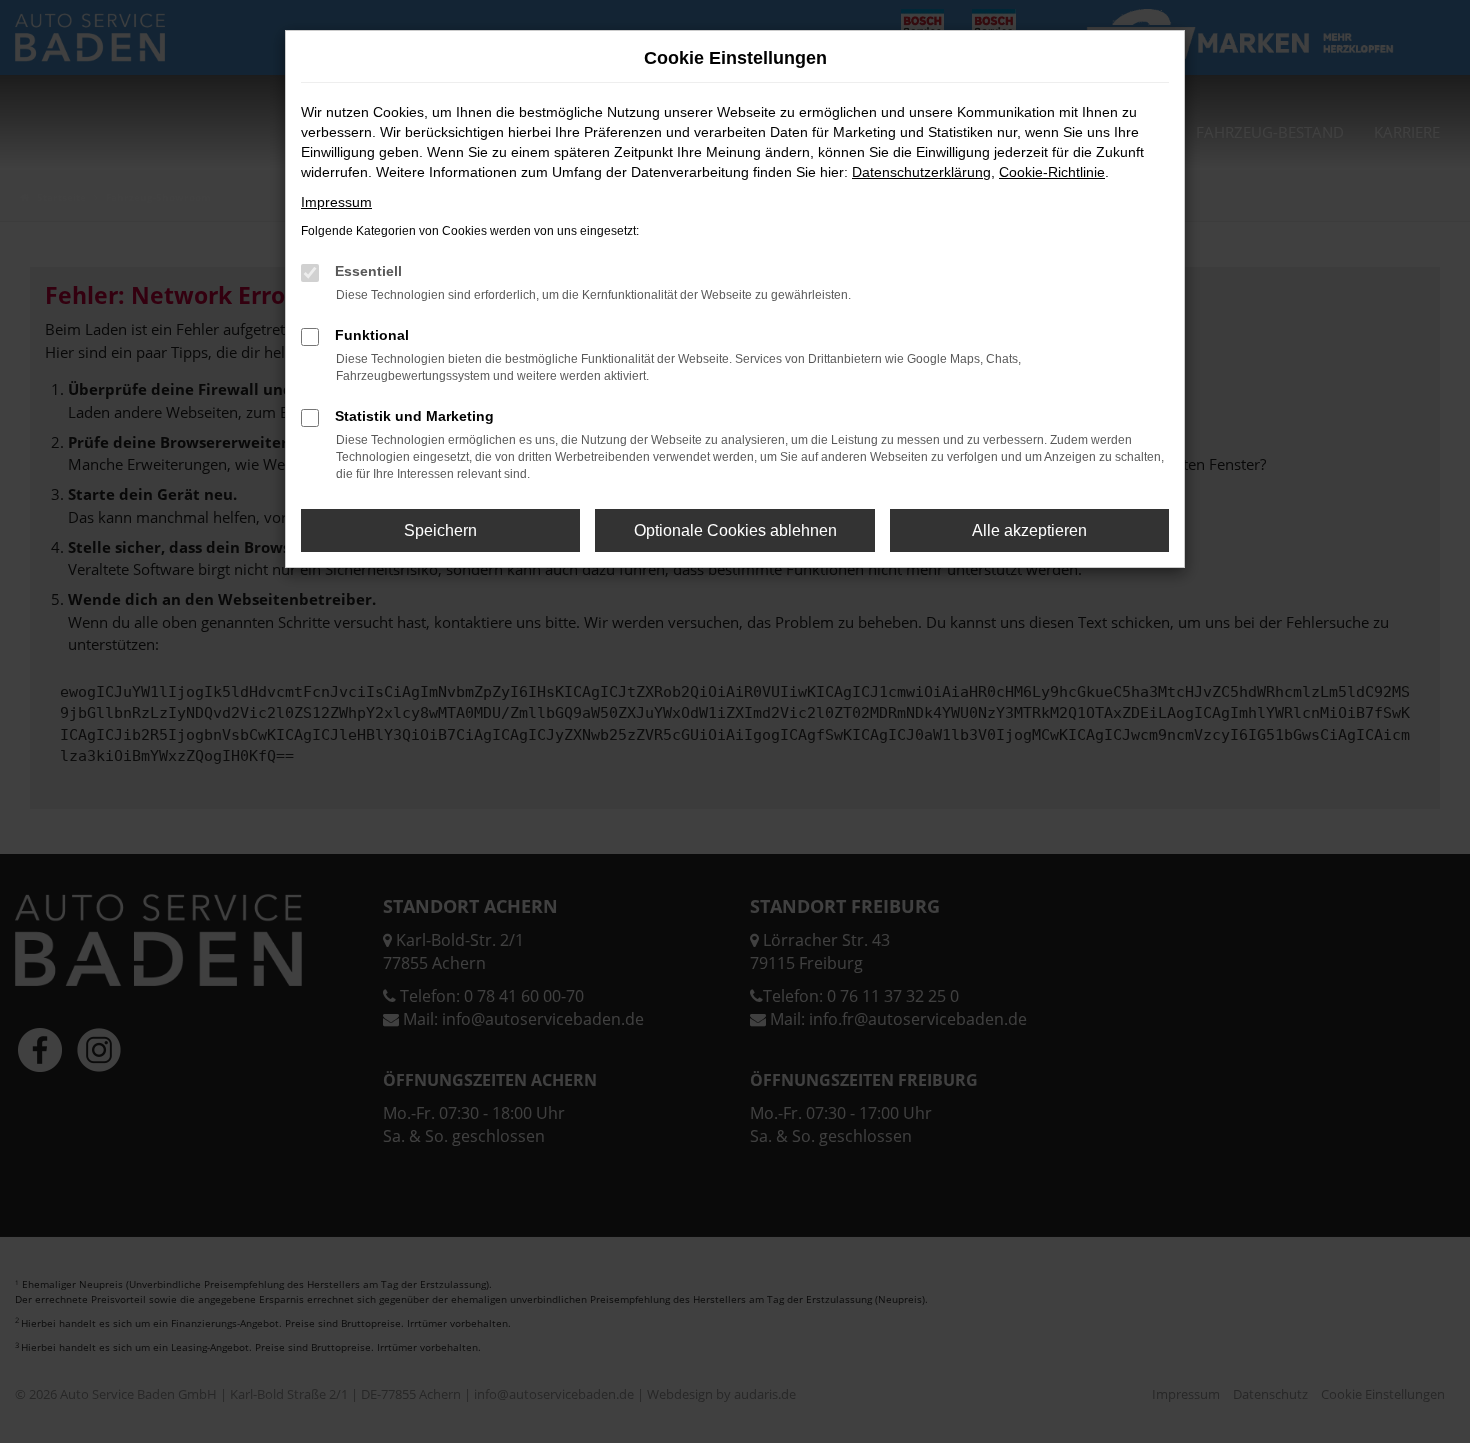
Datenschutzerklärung (921, 172)
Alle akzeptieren (1029, 530)
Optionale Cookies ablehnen (735, 530)
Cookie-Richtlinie (1052, 172)
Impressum (336, 202)
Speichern (440, 530)
